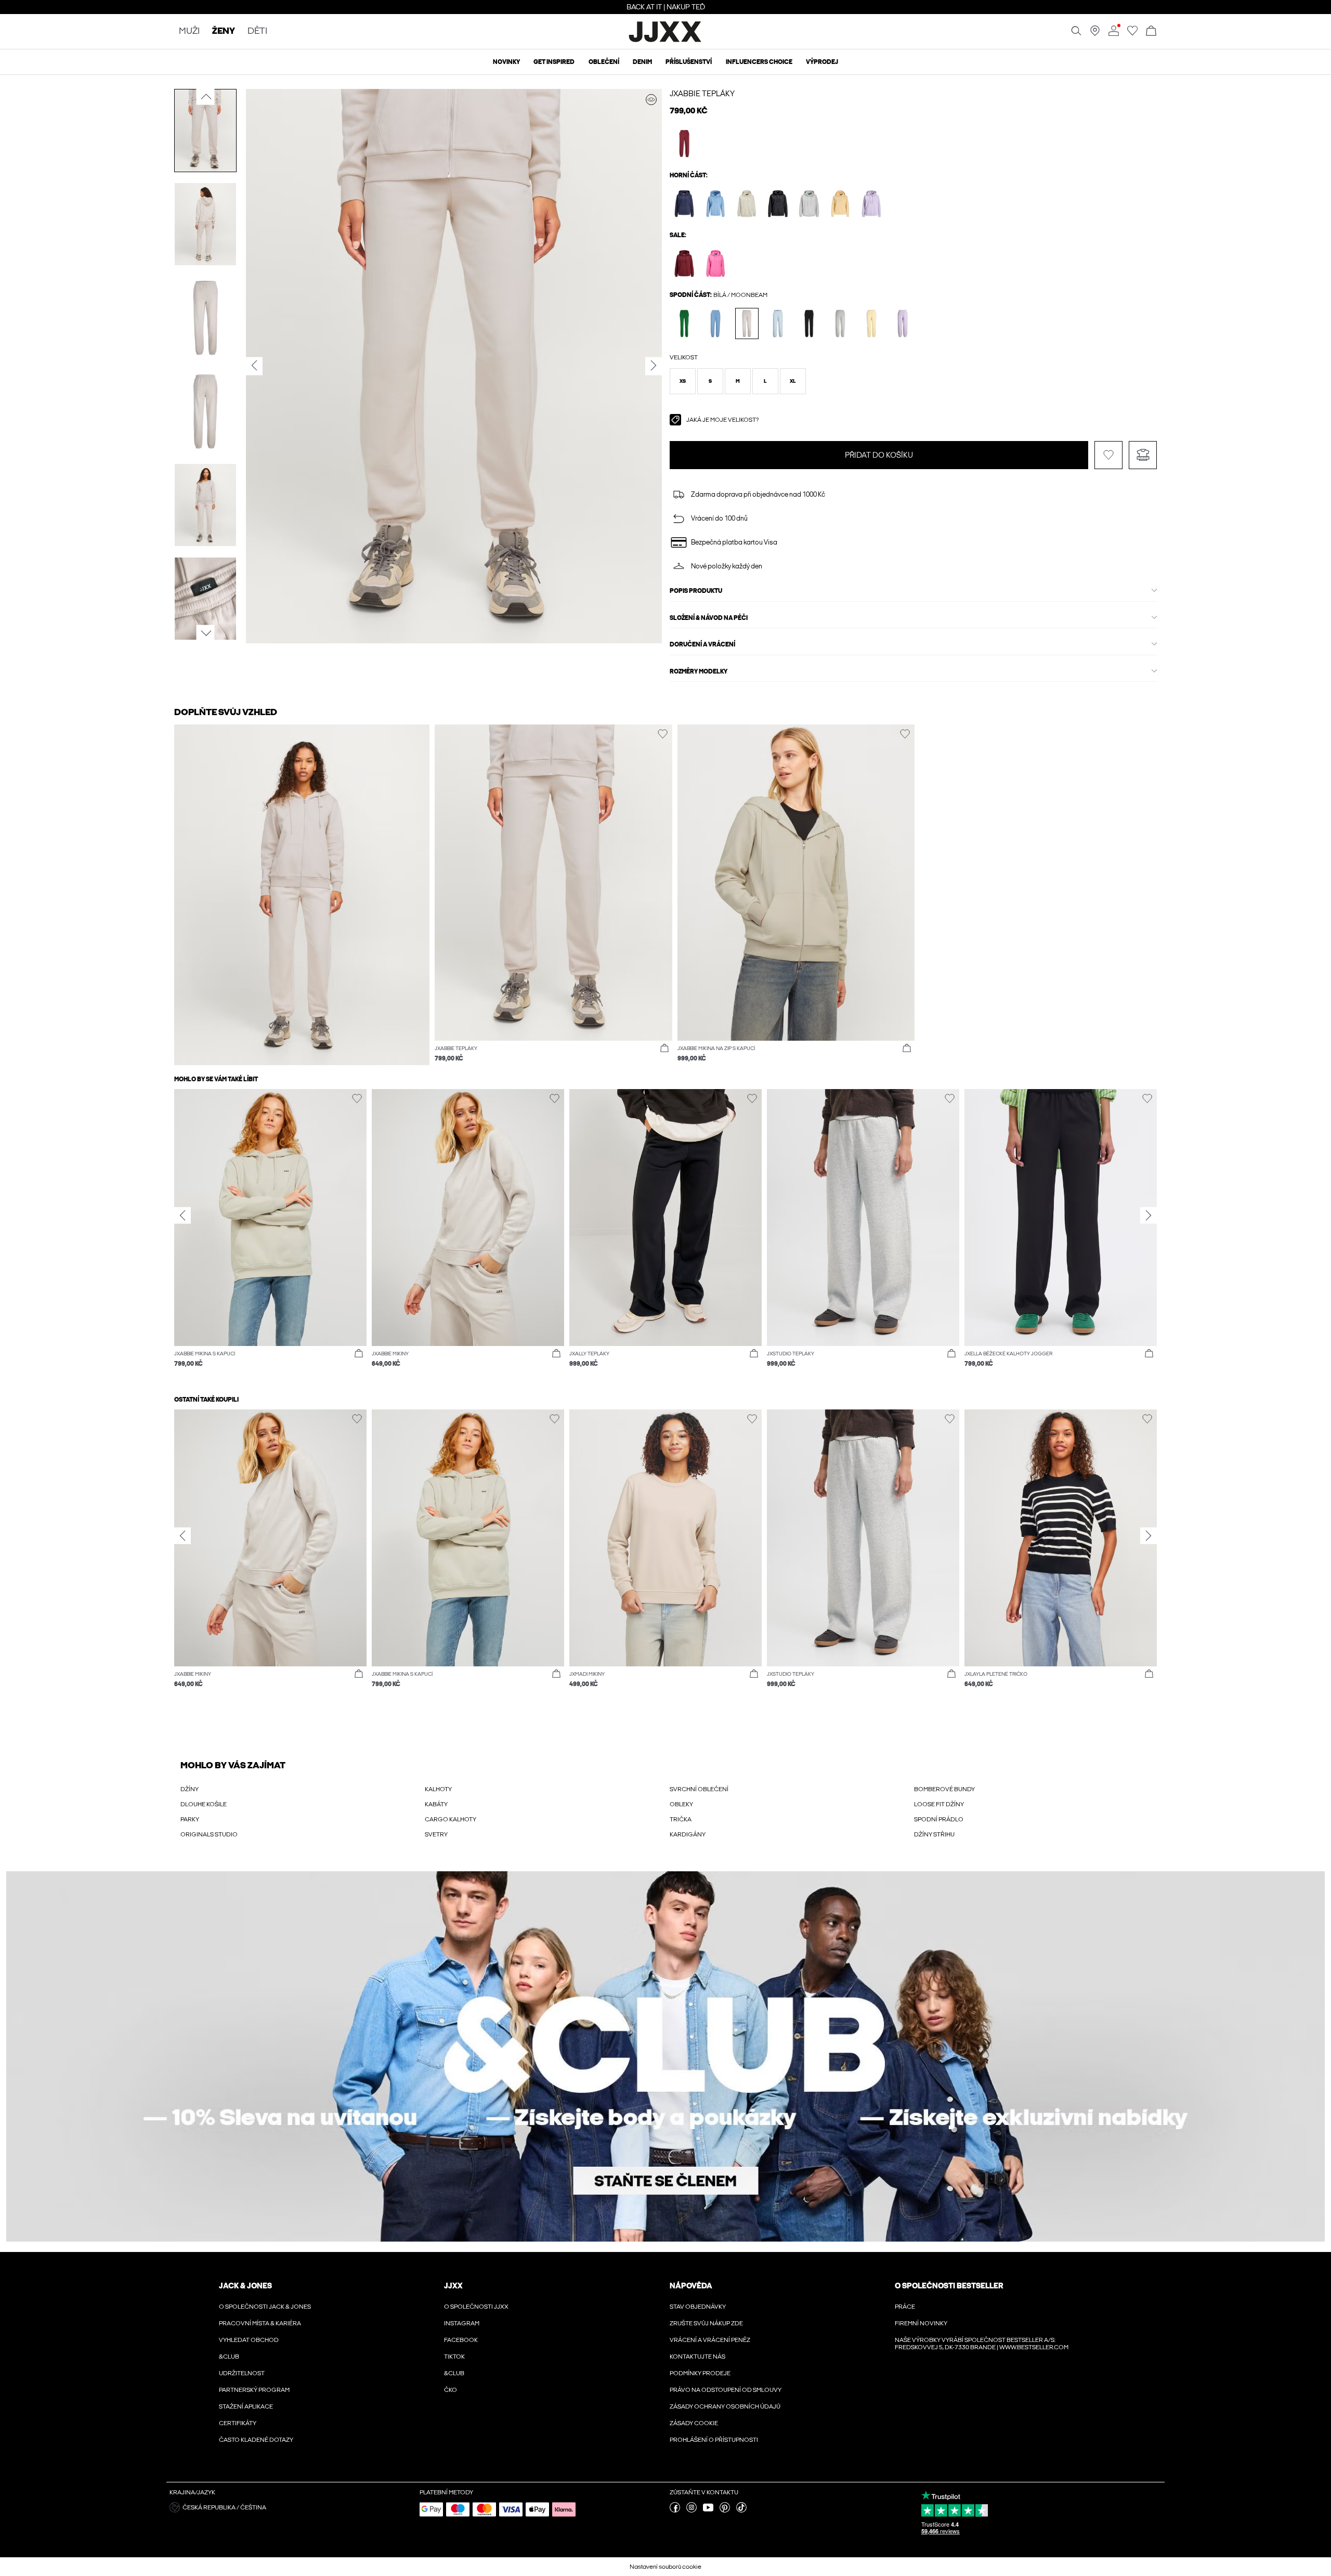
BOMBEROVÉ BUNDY (944, 1789)
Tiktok (454, 2357)
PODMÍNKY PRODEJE (700, 2373)
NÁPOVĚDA (691, 2286)
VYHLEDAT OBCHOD (249, 2340)
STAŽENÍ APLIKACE (246, 2406)
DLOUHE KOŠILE (204, 1804)
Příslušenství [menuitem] (689, 62)
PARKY (190, 1819)
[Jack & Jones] (666, 41)
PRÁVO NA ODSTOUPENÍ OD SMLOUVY (726, 2390)
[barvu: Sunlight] (840, 204)
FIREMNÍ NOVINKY (921, 2323)
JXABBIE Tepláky (702, 94)
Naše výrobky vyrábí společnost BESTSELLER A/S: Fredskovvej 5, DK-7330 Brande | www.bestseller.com (982, 2344)
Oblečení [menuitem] (604, 62)
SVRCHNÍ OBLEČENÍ (699, 1789)
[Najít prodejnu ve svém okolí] (1095, 34)
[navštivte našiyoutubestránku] (708, 2510)
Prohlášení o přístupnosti (714, 2440)
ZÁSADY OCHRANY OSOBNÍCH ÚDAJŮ (725, 2406)
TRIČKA (681, 1819)
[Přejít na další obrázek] (206, 633)
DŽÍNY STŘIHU (934, 1834)
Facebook (461, 2340)
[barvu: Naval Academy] (684, 204)
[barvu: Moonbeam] (747, 204)
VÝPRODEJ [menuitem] (822, 62)
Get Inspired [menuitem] (554, 62)
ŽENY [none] (224, 31)
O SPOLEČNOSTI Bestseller (949, 2286)
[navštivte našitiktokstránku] (741, 2510)
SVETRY (436, 1834)
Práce (905, 2307)
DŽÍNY (190, 1789)
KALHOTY (438, 1789)
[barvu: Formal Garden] (684, 323)
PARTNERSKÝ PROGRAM (254, 2390)
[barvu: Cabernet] (684, 143)
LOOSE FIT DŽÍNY (939, 1804)
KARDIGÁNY (688, 1834)
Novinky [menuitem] (506, 62)
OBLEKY (681, 1804)
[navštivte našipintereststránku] (725, 2510)
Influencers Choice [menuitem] (759, 62)
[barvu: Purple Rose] (872, 204)
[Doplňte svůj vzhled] (651, 100)
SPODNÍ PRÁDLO (939, 1819)
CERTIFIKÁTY (238, 2423)
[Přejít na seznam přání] (1132, 34)
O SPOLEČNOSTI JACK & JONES (265, 2307)
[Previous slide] (182, 1215)
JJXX (453, 2286)
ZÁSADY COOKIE (694, 2423)
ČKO (451, 2390)
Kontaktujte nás (697, 2357)
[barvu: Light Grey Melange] (809, 204)
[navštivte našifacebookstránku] (675, 2510)
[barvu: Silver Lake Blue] (716, 204)
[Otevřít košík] (1151, 31)
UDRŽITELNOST (242, 2373)
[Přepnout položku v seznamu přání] (1108, 455)
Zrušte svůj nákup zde (706, 2323)
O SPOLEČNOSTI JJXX (476, 2307)
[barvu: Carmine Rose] (716, 263)
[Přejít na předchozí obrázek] (206, 97)
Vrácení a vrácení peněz (710, 2340)
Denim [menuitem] (642, 62)
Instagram (462, 2323)
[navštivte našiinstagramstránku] (691, 2510)
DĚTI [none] (257, 31)
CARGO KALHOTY (451, 1819)
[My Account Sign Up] (665, 2056)
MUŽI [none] (189, 31)
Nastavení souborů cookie (665, 2567)
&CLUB (229, 2357)
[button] (683, 381)
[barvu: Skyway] (778, 323)
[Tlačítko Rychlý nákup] (664, 1048)
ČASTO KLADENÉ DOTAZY (256, 2440)
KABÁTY (436, 1804)
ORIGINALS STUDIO (209, 1834)
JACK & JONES (245, 2286)
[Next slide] (1149, 1215)
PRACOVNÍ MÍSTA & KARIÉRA (260, 2323)
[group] (270, 1233)
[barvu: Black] (778, 204)
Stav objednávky (698, 2307)
